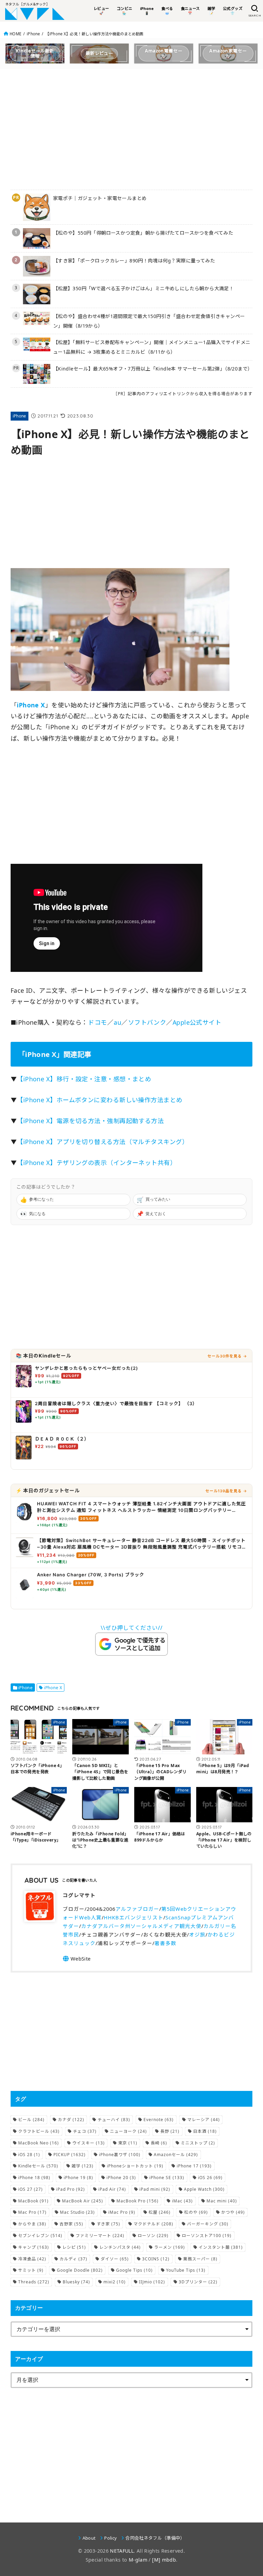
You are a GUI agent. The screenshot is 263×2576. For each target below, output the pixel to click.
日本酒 (205, 2131)
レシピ (74, 2247)
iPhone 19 (78, 2178)
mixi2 (115, 2282)
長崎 (159, 2143)
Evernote (159, 2120)
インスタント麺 (221, 2247)
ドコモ (97, 1022)
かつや (233, 2212)
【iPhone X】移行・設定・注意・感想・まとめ (84, 1079)
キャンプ (34, 2247)
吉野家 (71, 2224)
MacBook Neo (39, 2143)
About (89, 2538)
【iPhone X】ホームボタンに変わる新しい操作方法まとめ (99, 1100)
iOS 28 (29, 2155)
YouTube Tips (186, 2270)
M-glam (138, 2560)
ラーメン (170, 2247)
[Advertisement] (132, 128)
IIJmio (152, 2282)
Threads (34, 2282)
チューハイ (114, 2120)
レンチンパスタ (120, 2247)
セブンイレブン (40, 2236)
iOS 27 (30, 2189)
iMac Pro (122, 2212)
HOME (15, 34)
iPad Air (112, 2189)
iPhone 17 (194, 2166)
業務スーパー (200, 2259)
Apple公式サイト (197, 1022)
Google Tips (134, 2270)
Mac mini (222, 2201)
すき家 (108, 2224)
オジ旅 (197, 1934)
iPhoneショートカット (135, 2166)
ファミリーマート (100, 2236)
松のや (196, 2212)
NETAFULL (122, 2551)
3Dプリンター (198, 2282)
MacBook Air (83, 2201)
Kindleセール (38, 2166)
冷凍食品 (32, 2259)
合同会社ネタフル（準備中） (155, 2538)
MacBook (33, 2201)
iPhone (33, 34)
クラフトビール (39, 2131)
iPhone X (53, 1688)
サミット (31, 2270)
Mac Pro (32, 2212)
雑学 (83, 2166)
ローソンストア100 (207, 2236)
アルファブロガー (137, 1909)
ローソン (153, 2236)
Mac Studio (77, 2212)
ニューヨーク (128, 2131)
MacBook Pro (137, 2201)
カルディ (73, 2259)
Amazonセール (176, 2155)
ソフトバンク (147, 1022)
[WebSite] (77, 1959)
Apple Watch (204, 2189)
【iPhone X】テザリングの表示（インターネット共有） (97, 1163)
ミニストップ (198, 2143)
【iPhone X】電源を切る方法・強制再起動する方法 (90, 1121)
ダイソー (115, 2259)
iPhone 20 (121, 2178)
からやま (32, 2224)
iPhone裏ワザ (120, 2155)
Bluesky (76, 2282)
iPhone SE (167, 2178)
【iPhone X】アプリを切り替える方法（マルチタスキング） (103, 1142)
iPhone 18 (34, 2178)
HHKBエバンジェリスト (134, 1917)
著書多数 (165, 1943)
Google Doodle (80, 2270)
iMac (182, 2201)
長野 (170, 2131)
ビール (31, 2120)
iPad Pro (71, 2189)
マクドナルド (153, 2224)
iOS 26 (210, 2178)
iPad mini (155, 2189)
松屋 (160, 2212)
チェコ (85, 2131)
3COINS (156, 2259)
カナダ (71, 2120)
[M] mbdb (164, 2560)
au (117, 1022)
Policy (110, 2538)
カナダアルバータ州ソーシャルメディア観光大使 (141, 1926)
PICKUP (70, 2155)
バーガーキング (208, 2224)
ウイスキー (89, 2143)
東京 (128, 2143)
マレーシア (204, 2120)
